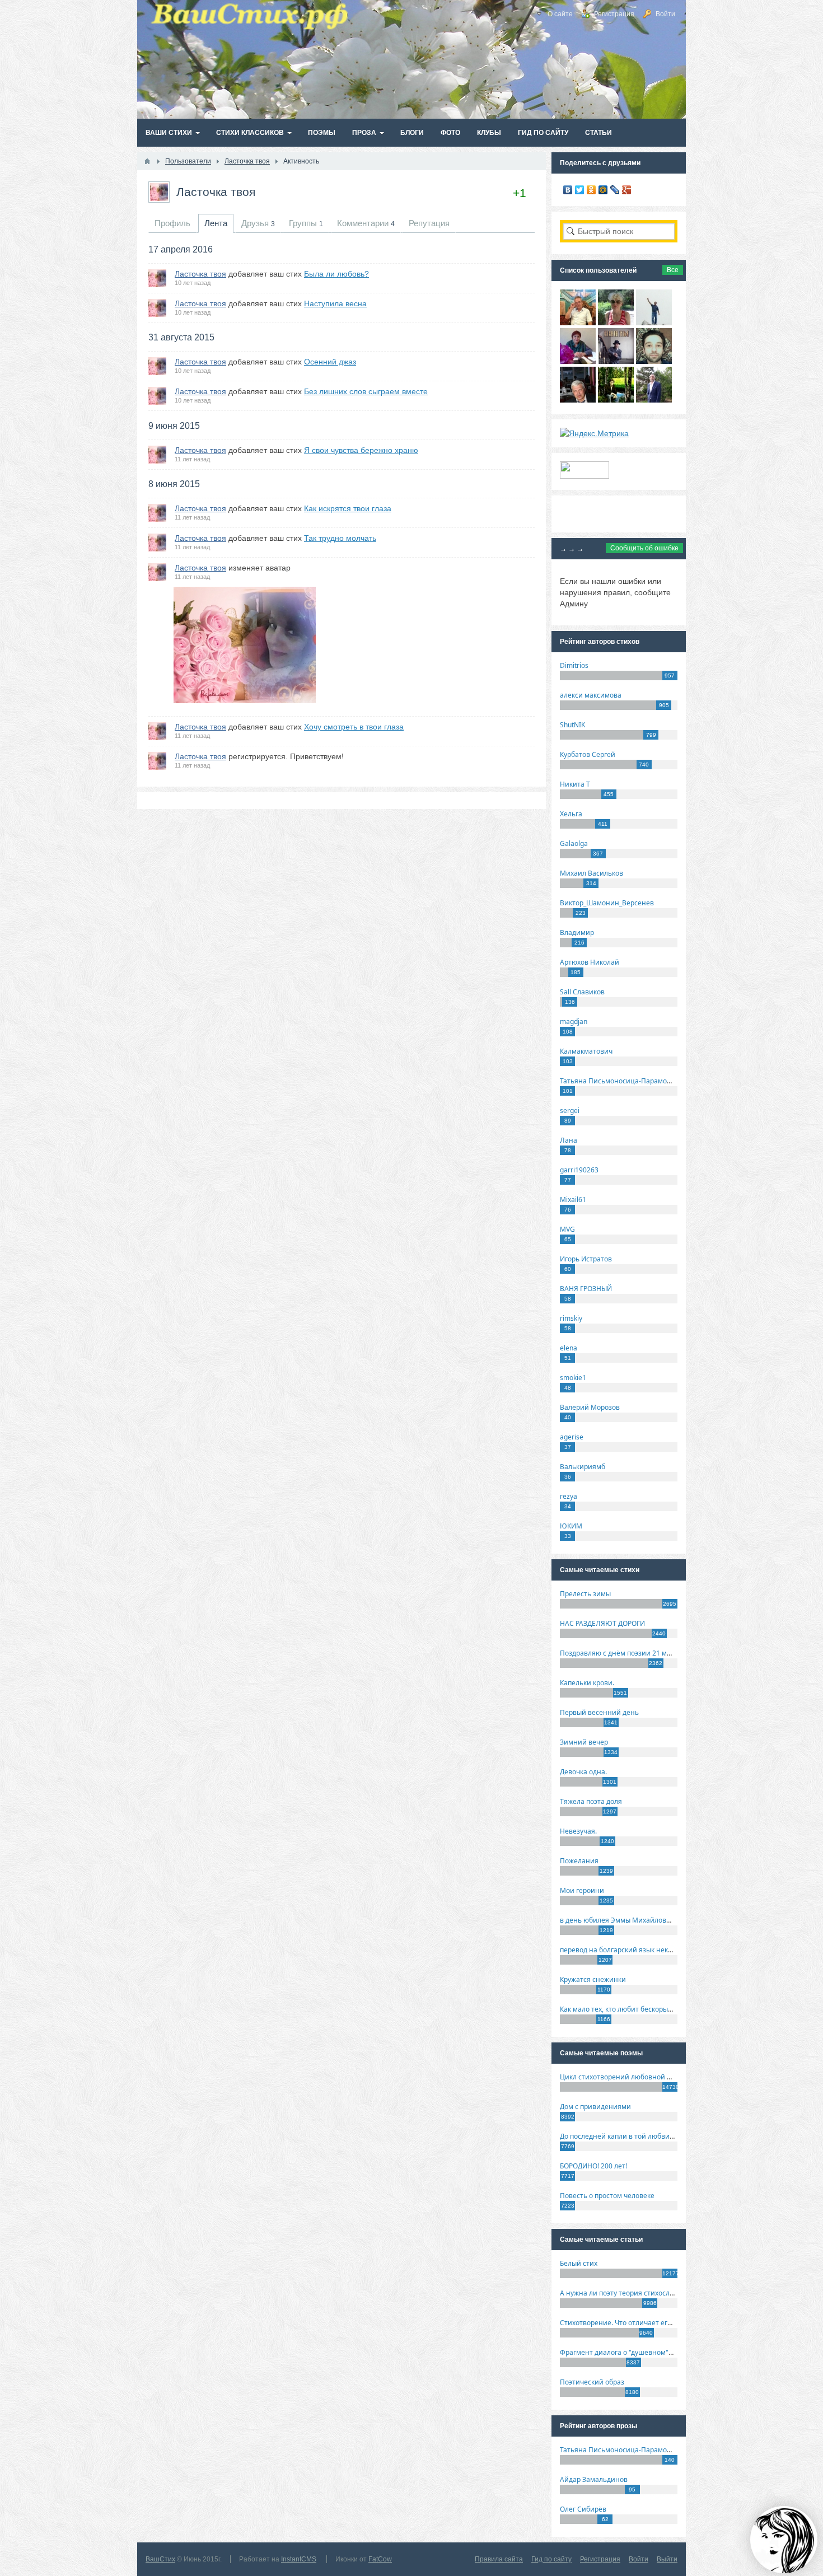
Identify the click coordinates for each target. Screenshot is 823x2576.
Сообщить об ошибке (644, 548)
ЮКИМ (571, 1526)
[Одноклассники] (591, 190)
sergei (570, 1111)
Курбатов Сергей (588, 754)
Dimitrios (574, 665)
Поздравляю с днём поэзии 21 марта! (622, 1653)
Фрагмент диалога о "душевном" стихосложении (641, 2352)
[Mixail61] (616, 361)
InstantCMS (299, 2559)
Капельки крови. (587, 1683)
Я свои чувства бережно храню (361, 450)
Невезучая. (578, 1831)
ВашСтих (160, 2559)
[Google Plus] (627, 190)
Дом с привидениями (595, 2107)
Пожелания (579, 1861)
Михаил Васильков (591, 873)
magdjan (574, 1021)
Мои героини (582, 1890)
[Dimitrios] (654, 361)
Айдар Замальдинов (594, 2479)
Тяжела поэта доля (591, 1801)
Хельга (571, 814)
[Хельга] (578, 361)
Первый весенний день (599, 1712)
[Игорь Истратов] (578, 322)
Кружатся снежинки (593, 1979)
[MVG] (654, 400)
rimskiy (571, 1318)
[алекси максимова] (616, 322)
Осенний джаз (330, 362)
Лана (569, 1140)
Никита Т (575, 784)
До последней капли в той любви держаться (633, 2136)
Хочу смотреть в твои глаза (354, 727)
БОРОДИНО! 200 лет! (593, 2166)
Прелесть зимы (585, 1594)
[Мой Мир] (603, 190)
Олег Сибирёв (583, 2509)
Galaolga (574, 843)
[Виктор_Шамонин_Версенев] (616, 400)
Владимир (577, 932)
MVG (567, 1229)
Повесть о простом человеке (607, 2196)
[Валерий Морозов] (578, 400)
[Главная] (147, 161)
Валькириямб (583, 1467)
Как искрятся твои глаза (348, 508)
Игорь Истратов (586, 1259)
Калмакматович (586, 1051)
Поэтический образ (592, 2382)
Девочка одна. (583, 1772)
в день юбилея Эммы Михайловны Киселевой (637, 1920)
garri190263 (579, 1170)
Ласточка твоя (216, 192)
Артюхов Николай (590, 962)
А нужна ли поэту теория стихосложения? (629, 2293)
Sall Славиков (582, 992)
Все (673, 270)
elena (569, 1348)
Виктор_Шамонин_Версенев (607, 903)
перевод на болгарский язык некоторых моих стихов (647, 1950)
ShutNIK (572, 725)
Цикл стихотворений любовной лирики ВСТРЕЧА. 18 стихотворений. (674, 2077)
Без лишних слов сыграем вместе (366, 391)
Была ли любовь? (336, 274)
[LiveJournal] (615, 190)
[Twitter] (580, 190)
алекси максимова (591, 695)
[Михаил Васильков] (654, 322)
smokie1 (573, 1378)
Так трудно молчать (340, 538)
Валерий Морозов (590, 1407)
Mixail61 (573, 1200)
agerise (572, 1437)
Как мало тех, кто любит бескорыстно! (622, 2009)
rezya (569, 1496)
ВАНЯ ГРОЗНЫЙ (586, 1289)
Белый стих (579, 2263)
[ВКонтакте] (568, 190)
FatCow (380, 2559)
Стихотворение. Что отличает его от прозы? (632, 2323)
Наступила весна (335, 303)
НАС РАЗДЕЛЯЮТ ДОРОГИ (602, 1623)
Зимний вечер (584, 1742)
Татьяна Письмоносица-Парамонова (621, 1081)
